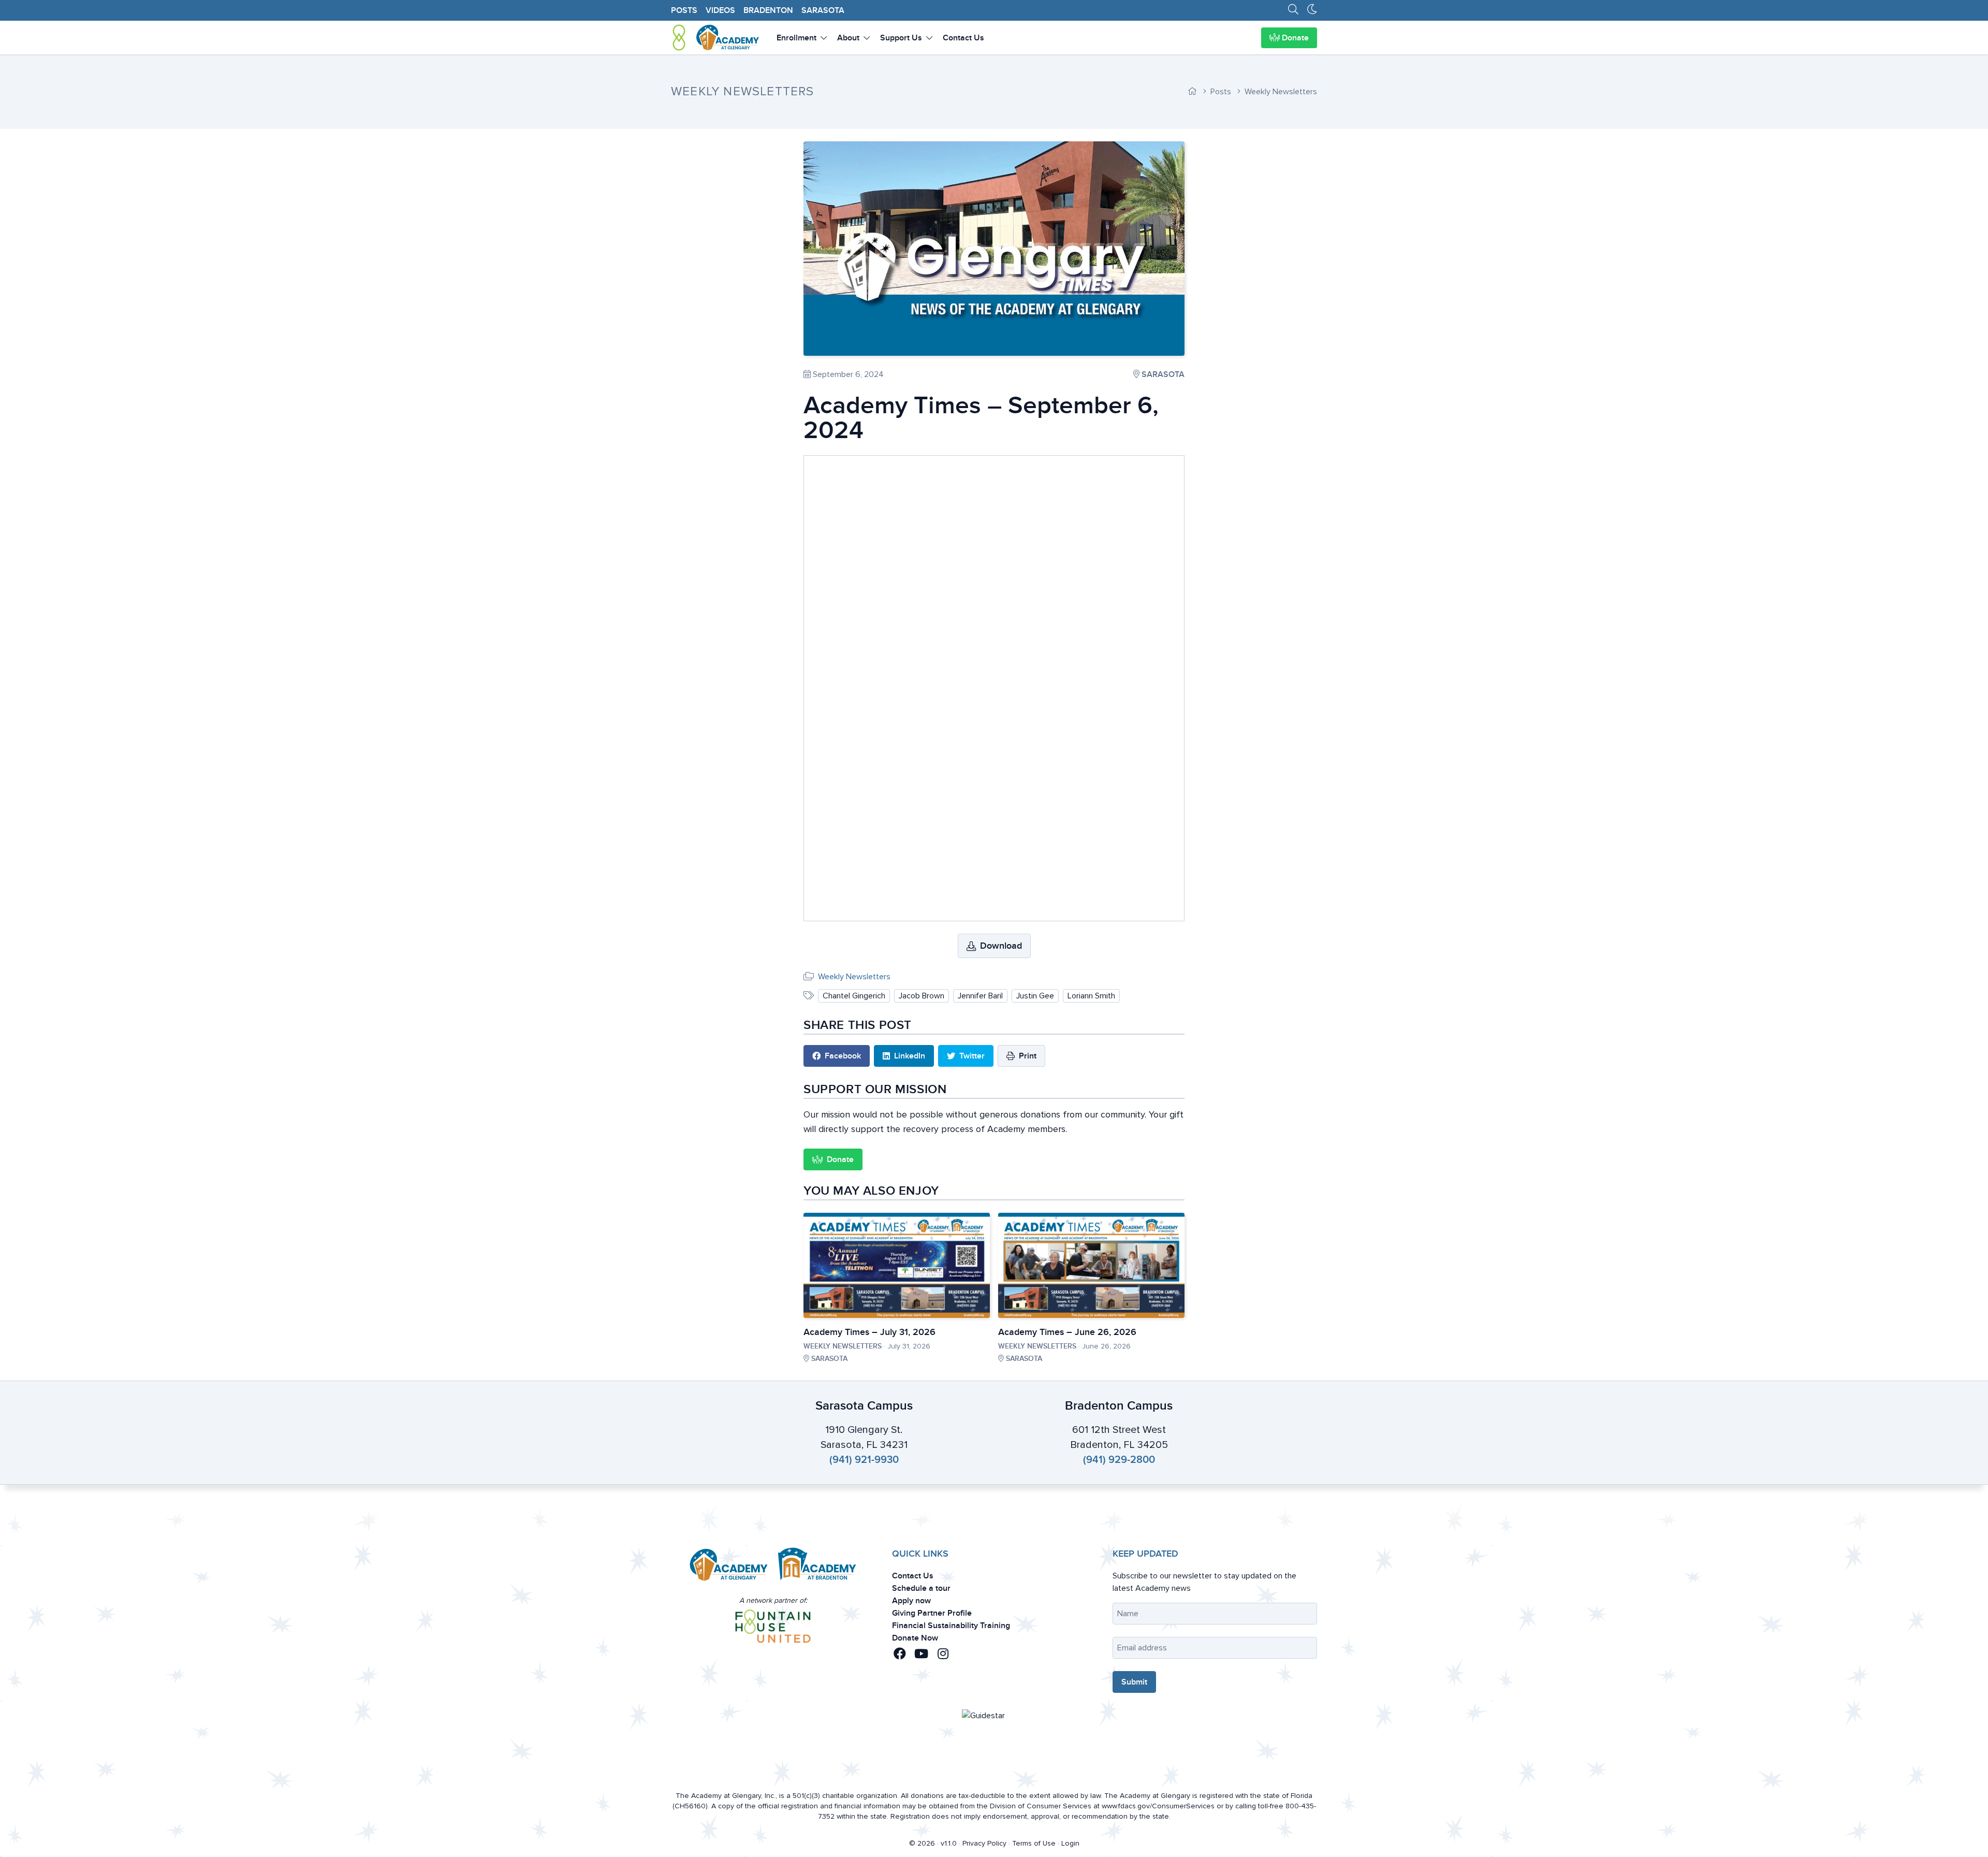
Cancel (969, 1018)
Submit (1018, 1018)
